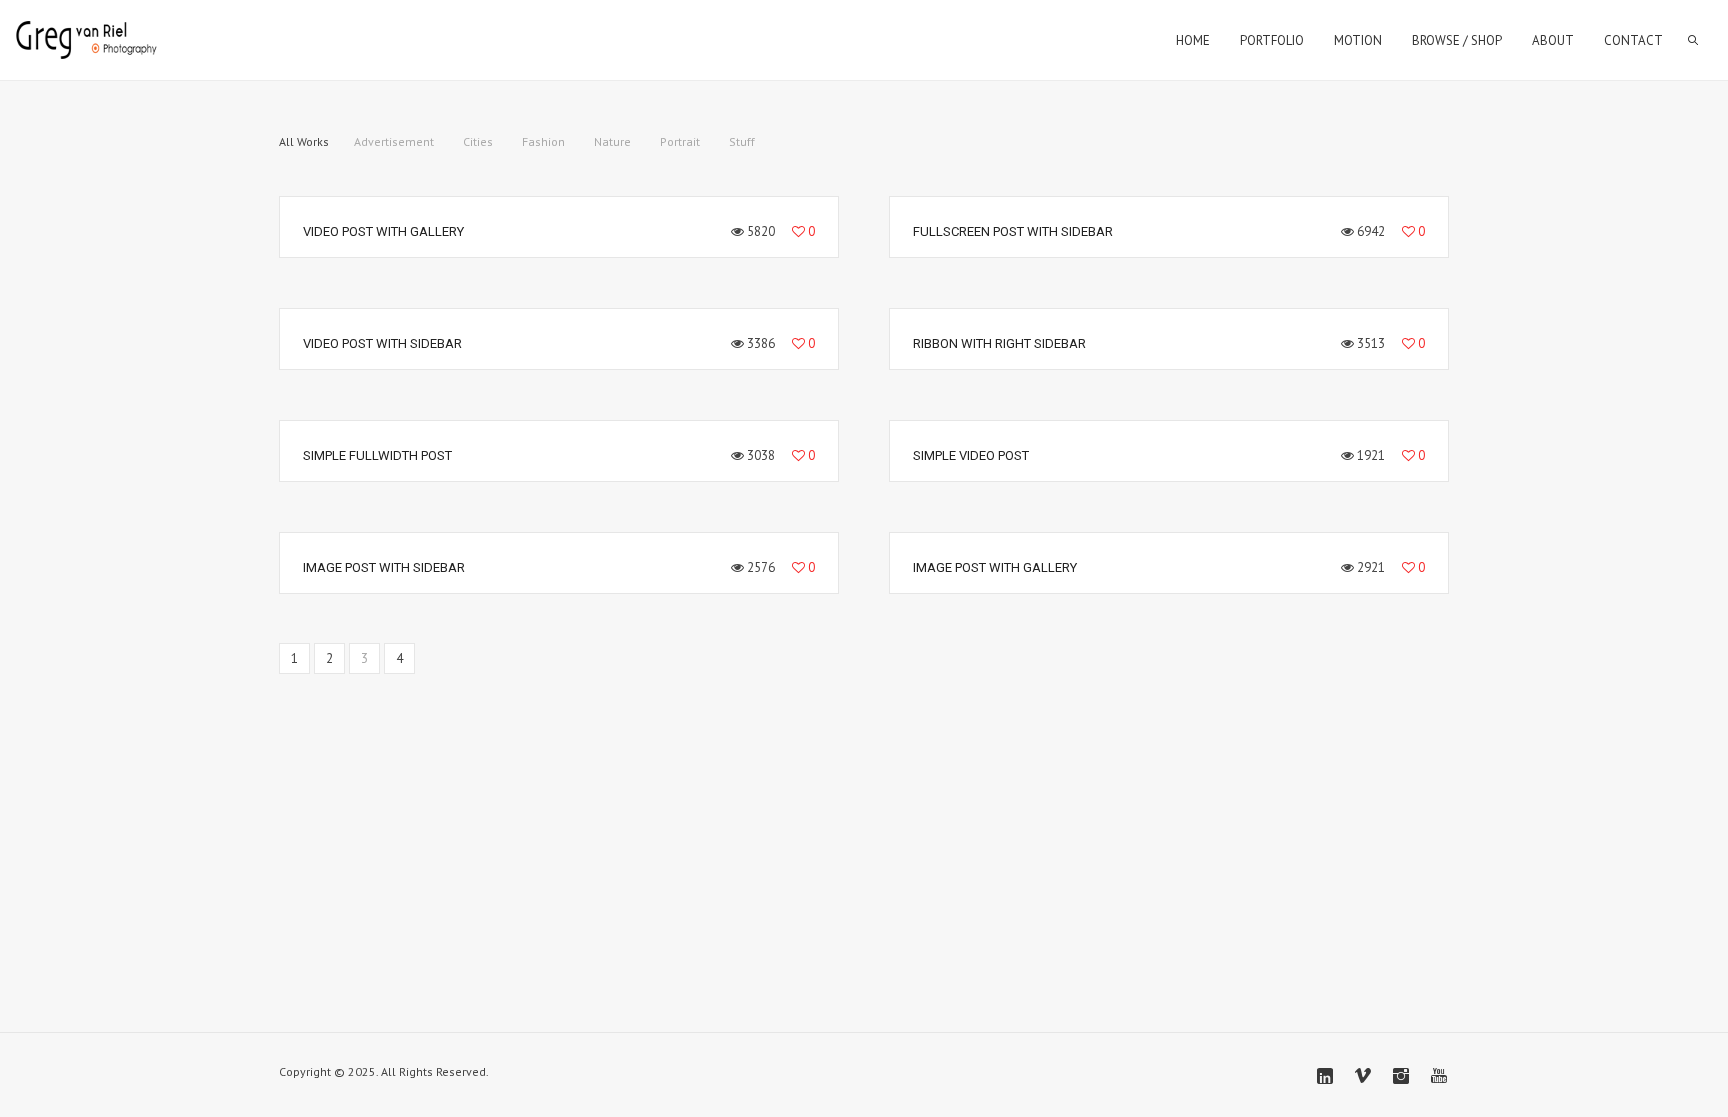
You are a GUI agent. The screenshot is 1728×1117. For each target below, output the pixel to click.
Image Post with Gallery (995, 567)
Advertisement (394, 141)
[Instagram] (1401, 1076)
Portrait (680, 141)
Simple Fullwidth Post (377, 455)
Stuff (742, 141)
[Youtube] (1439, 1076)
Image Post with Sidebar (384, 567)
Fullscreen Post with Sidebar (1013, 231)
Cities (478, 141)
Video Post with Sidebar (382, 343)
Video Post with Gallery (383, 231)
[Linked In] (1325, 1076)
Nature (612, 141)
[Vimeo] (1363, 1076)
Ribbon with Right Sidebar (999, 343)
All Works (304, 141)
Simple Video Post (971, 455)
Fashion (543, 141)
